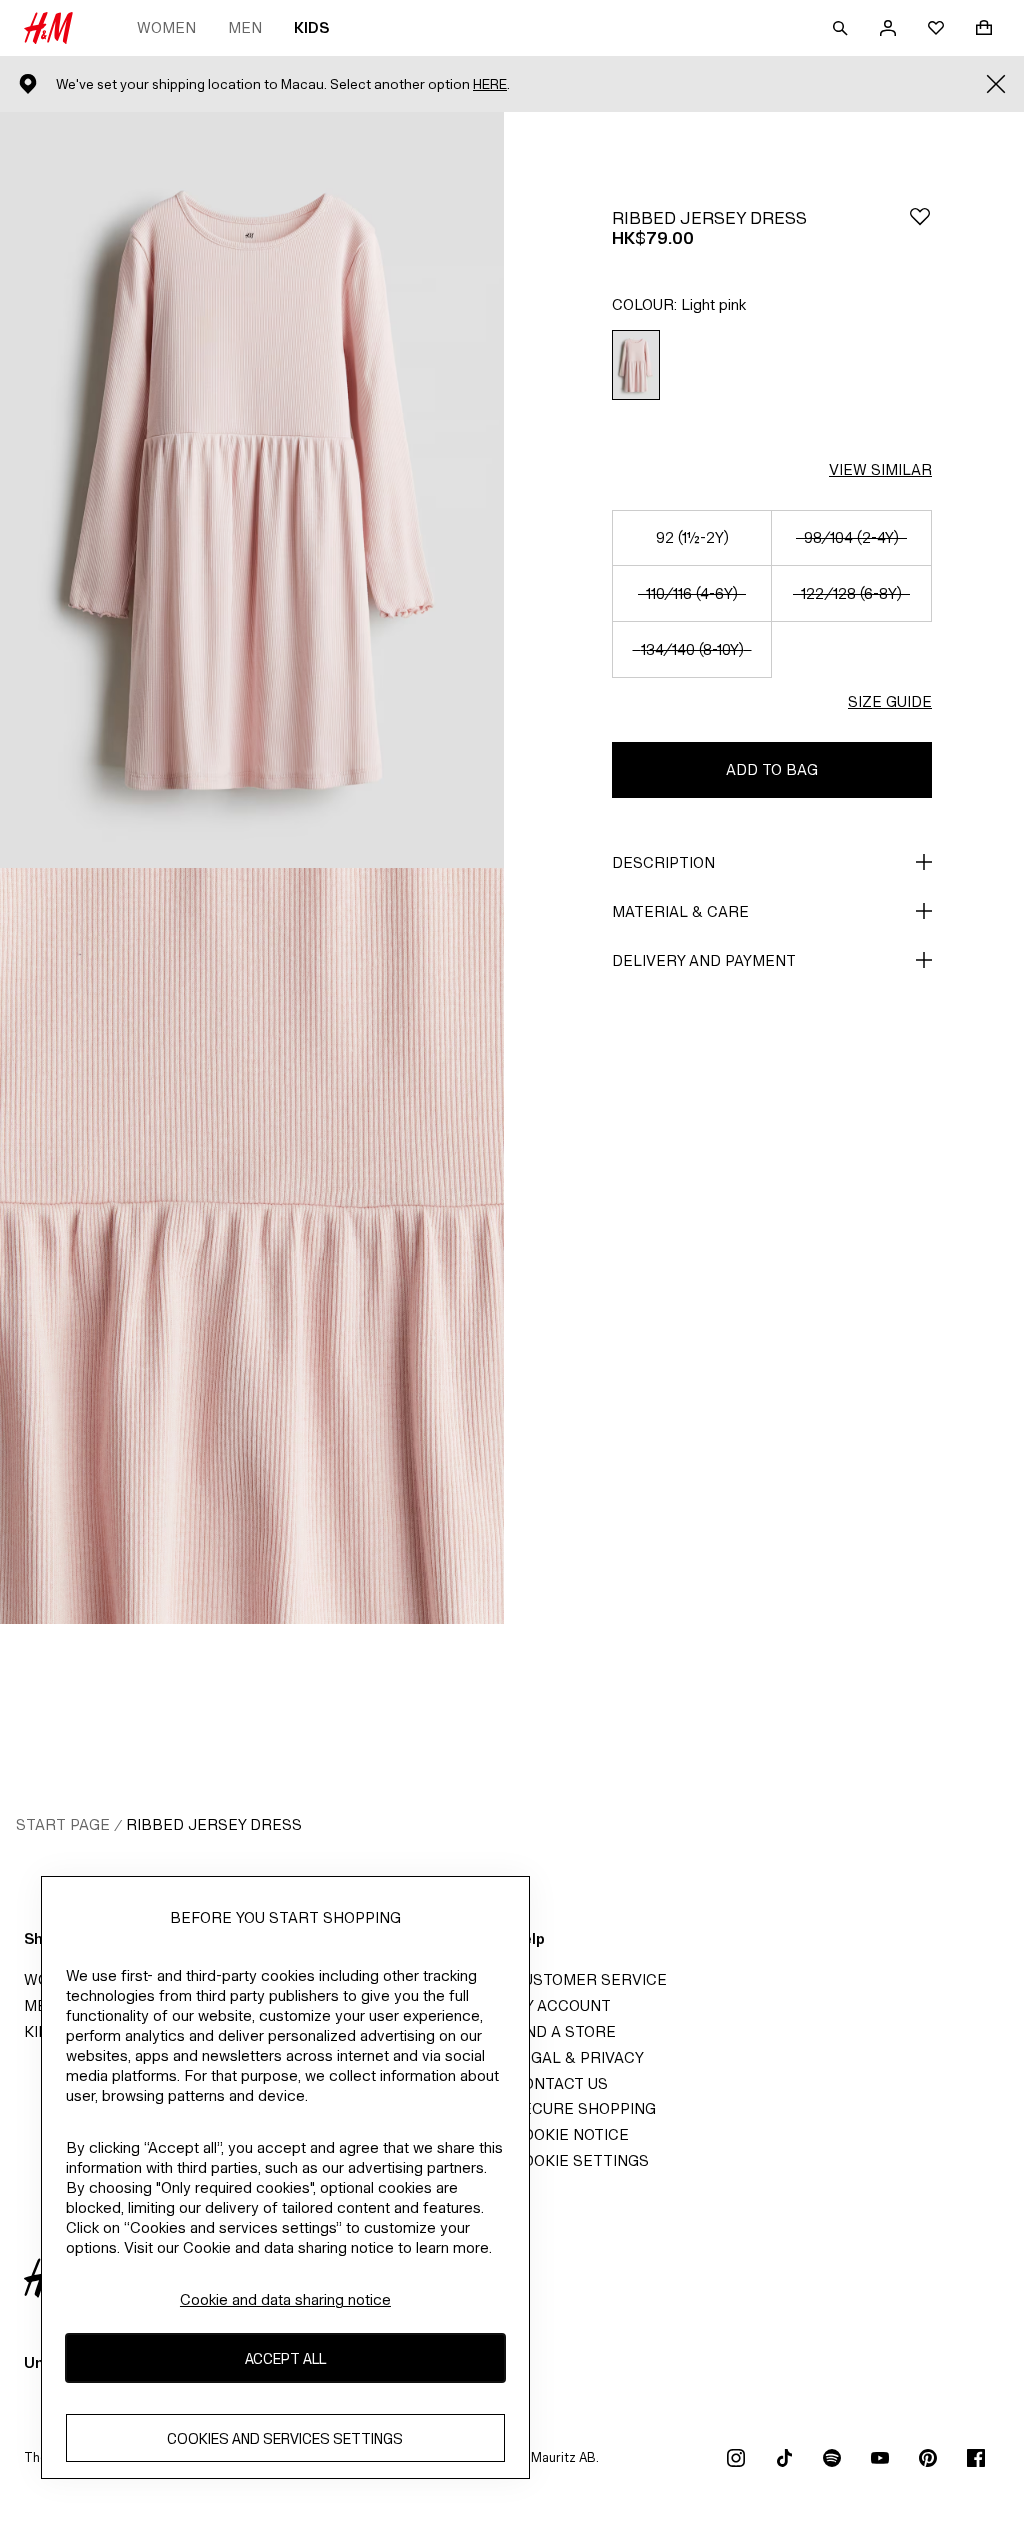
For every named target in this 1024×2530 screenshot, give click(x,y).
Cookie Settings (580, 2160)
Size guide (890, 701)
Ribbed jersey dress (214, 1824)
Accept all (285, 2358)
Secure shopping (584, 2108)
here (490, 84)
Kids (311, 27)
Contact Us (560, 2083)
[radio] (636, 365)
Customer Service (589, 1979)
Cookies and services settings (285, 2438)
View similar (880, 469)
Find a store (564, 2031)
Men (245, 27)
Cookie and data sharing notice (285, 2299)
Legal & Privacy (578, 2057)
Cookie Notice (570, 2134)
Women (166, 27)
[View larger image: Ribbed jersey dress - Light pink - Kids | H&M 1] (252, 490)
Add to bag (772, 769)
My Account (561, 2005)
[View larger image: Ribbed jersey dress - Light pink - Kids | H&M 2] (252, 1246)
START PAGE (63, 1824)
